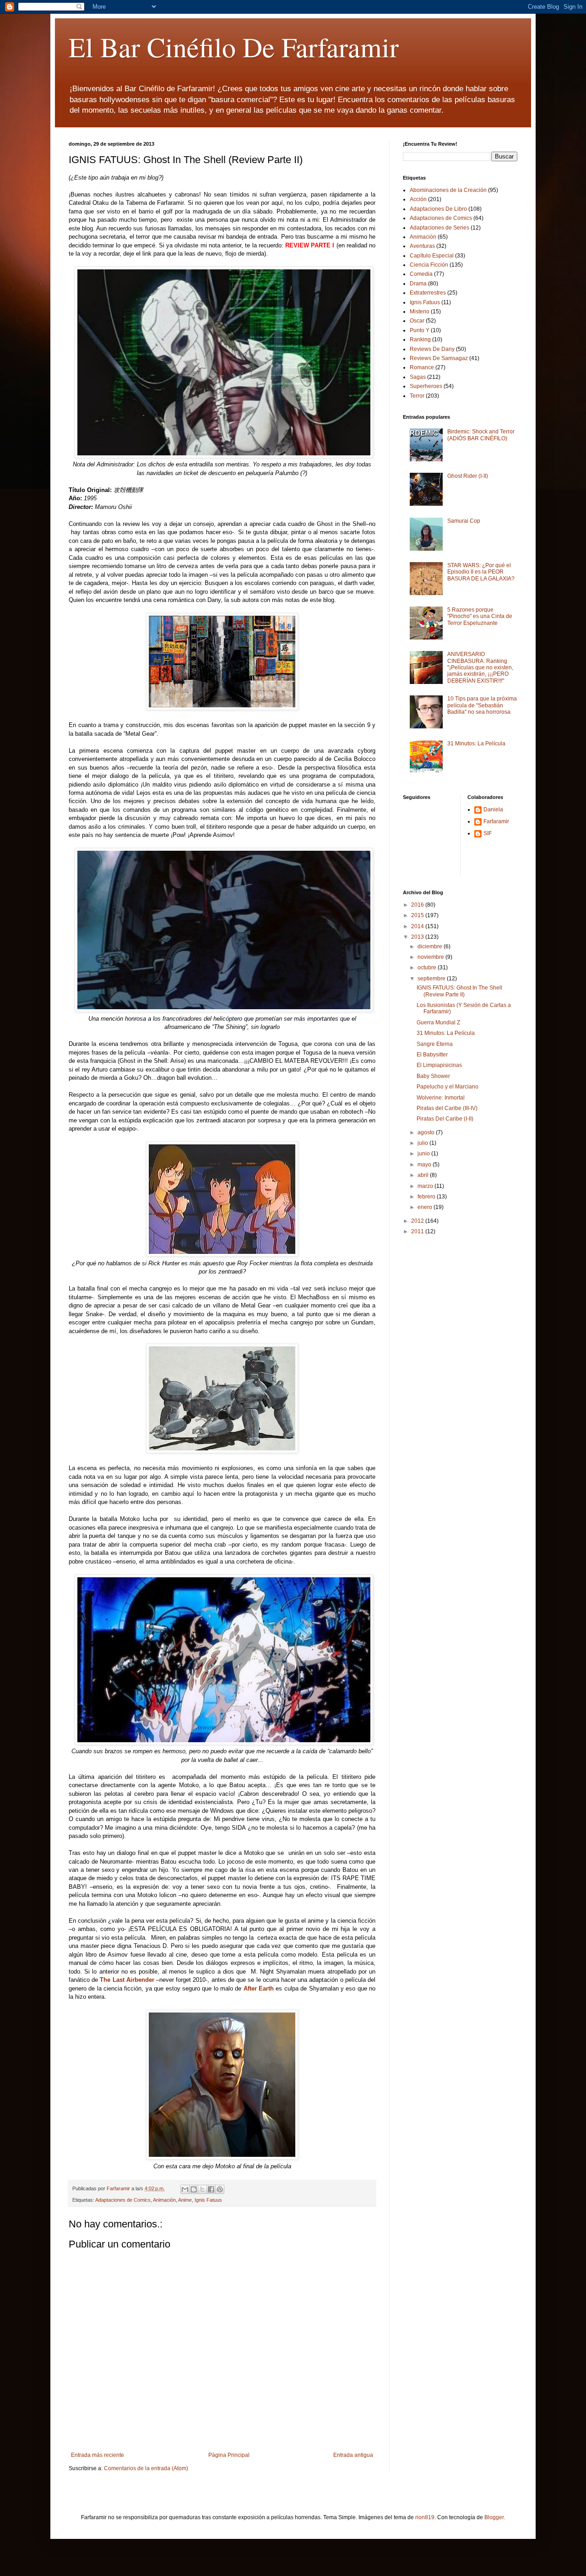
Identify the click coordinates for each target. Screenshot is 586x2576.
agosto (427, 1132)
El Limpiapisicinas (439, 1065)
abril (424, 1175)
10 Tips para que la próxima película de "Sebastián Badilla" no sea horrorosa (482, 705)
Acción (418, 199)
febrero (427, 1197)
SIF (488, 833)
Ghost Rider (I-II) (468, 476)
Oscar (417, 321)
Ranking (420, 339)
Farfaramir (496, 821)
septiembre (432, 979)
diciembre (431, 946)
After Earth (260, 1988)
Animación (164, 2200)
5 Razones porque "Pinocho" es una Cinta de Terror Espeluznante (480, 616)
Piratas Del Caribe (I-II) (445, 1119)
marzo (426, 1186)
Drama (418, 284)
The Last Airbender (128, 1980)
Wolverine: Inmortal (441, 1098)
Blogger (494, 2517)
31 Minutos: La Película (476, 744)
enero (426, 1207)
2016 (418, 905)
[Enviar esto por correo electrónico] (185, 2189)
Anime (185, 2200)
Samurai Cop (464, 521)
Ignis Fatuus (208, 2200)
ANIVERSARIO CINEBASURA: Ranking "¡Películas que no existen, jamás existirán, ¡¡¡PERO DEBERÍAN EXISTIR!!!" (480, 667)
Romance (422, 367)
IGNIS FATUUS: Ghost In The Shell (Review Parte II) (459, 991)
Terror (417, 396)
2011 (418, 1231)
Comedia (421, 274)
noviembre (431, 957)
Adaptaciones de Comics (123, 2200)
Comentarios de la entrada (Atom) (146, 2468)
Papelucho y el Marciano (448, 1087)
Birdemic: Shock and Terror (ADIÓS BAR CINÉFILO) (481, 435)
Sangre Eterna (435, 1044)
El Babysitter (432, 1055)
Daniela (493, 809)
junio (424, 1154)
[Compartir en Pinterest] (220, 2189)
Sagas (418, 377)
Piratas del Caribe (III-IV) (447, 1108)
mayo (425, 1165)
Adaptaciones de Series (439, 228)
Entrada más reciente (98, 2455)
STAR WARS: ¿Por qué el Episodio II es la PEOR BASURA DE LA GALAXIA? (481, 572)
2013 (418, 937)
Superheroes (426, 386)
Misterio (420, 312)
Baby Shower (433, 1076)
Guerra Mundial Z (438, 1023)
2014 (418, 926)
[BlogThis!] (194, 2189)
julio (423, 1143)
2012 (418, 1221)
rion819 (425, 2517)
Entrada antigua (353, 2455)
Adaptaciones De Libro (438, 209)
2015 (418, 915)
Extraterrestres (428, 293)
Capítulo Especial (432, 256)
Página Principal (229, 2455)
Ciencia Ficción (429, 265)
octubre (428, 968)
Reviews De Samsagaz (439, 358)
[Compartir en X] (202, 2189)
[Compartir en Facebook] (211, 2189)
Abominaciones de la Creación (448, 190)
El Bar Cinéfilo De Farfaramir (234, 47)
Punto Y (420, 330)
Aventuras (422, 246)
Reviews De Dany (432, 349)
